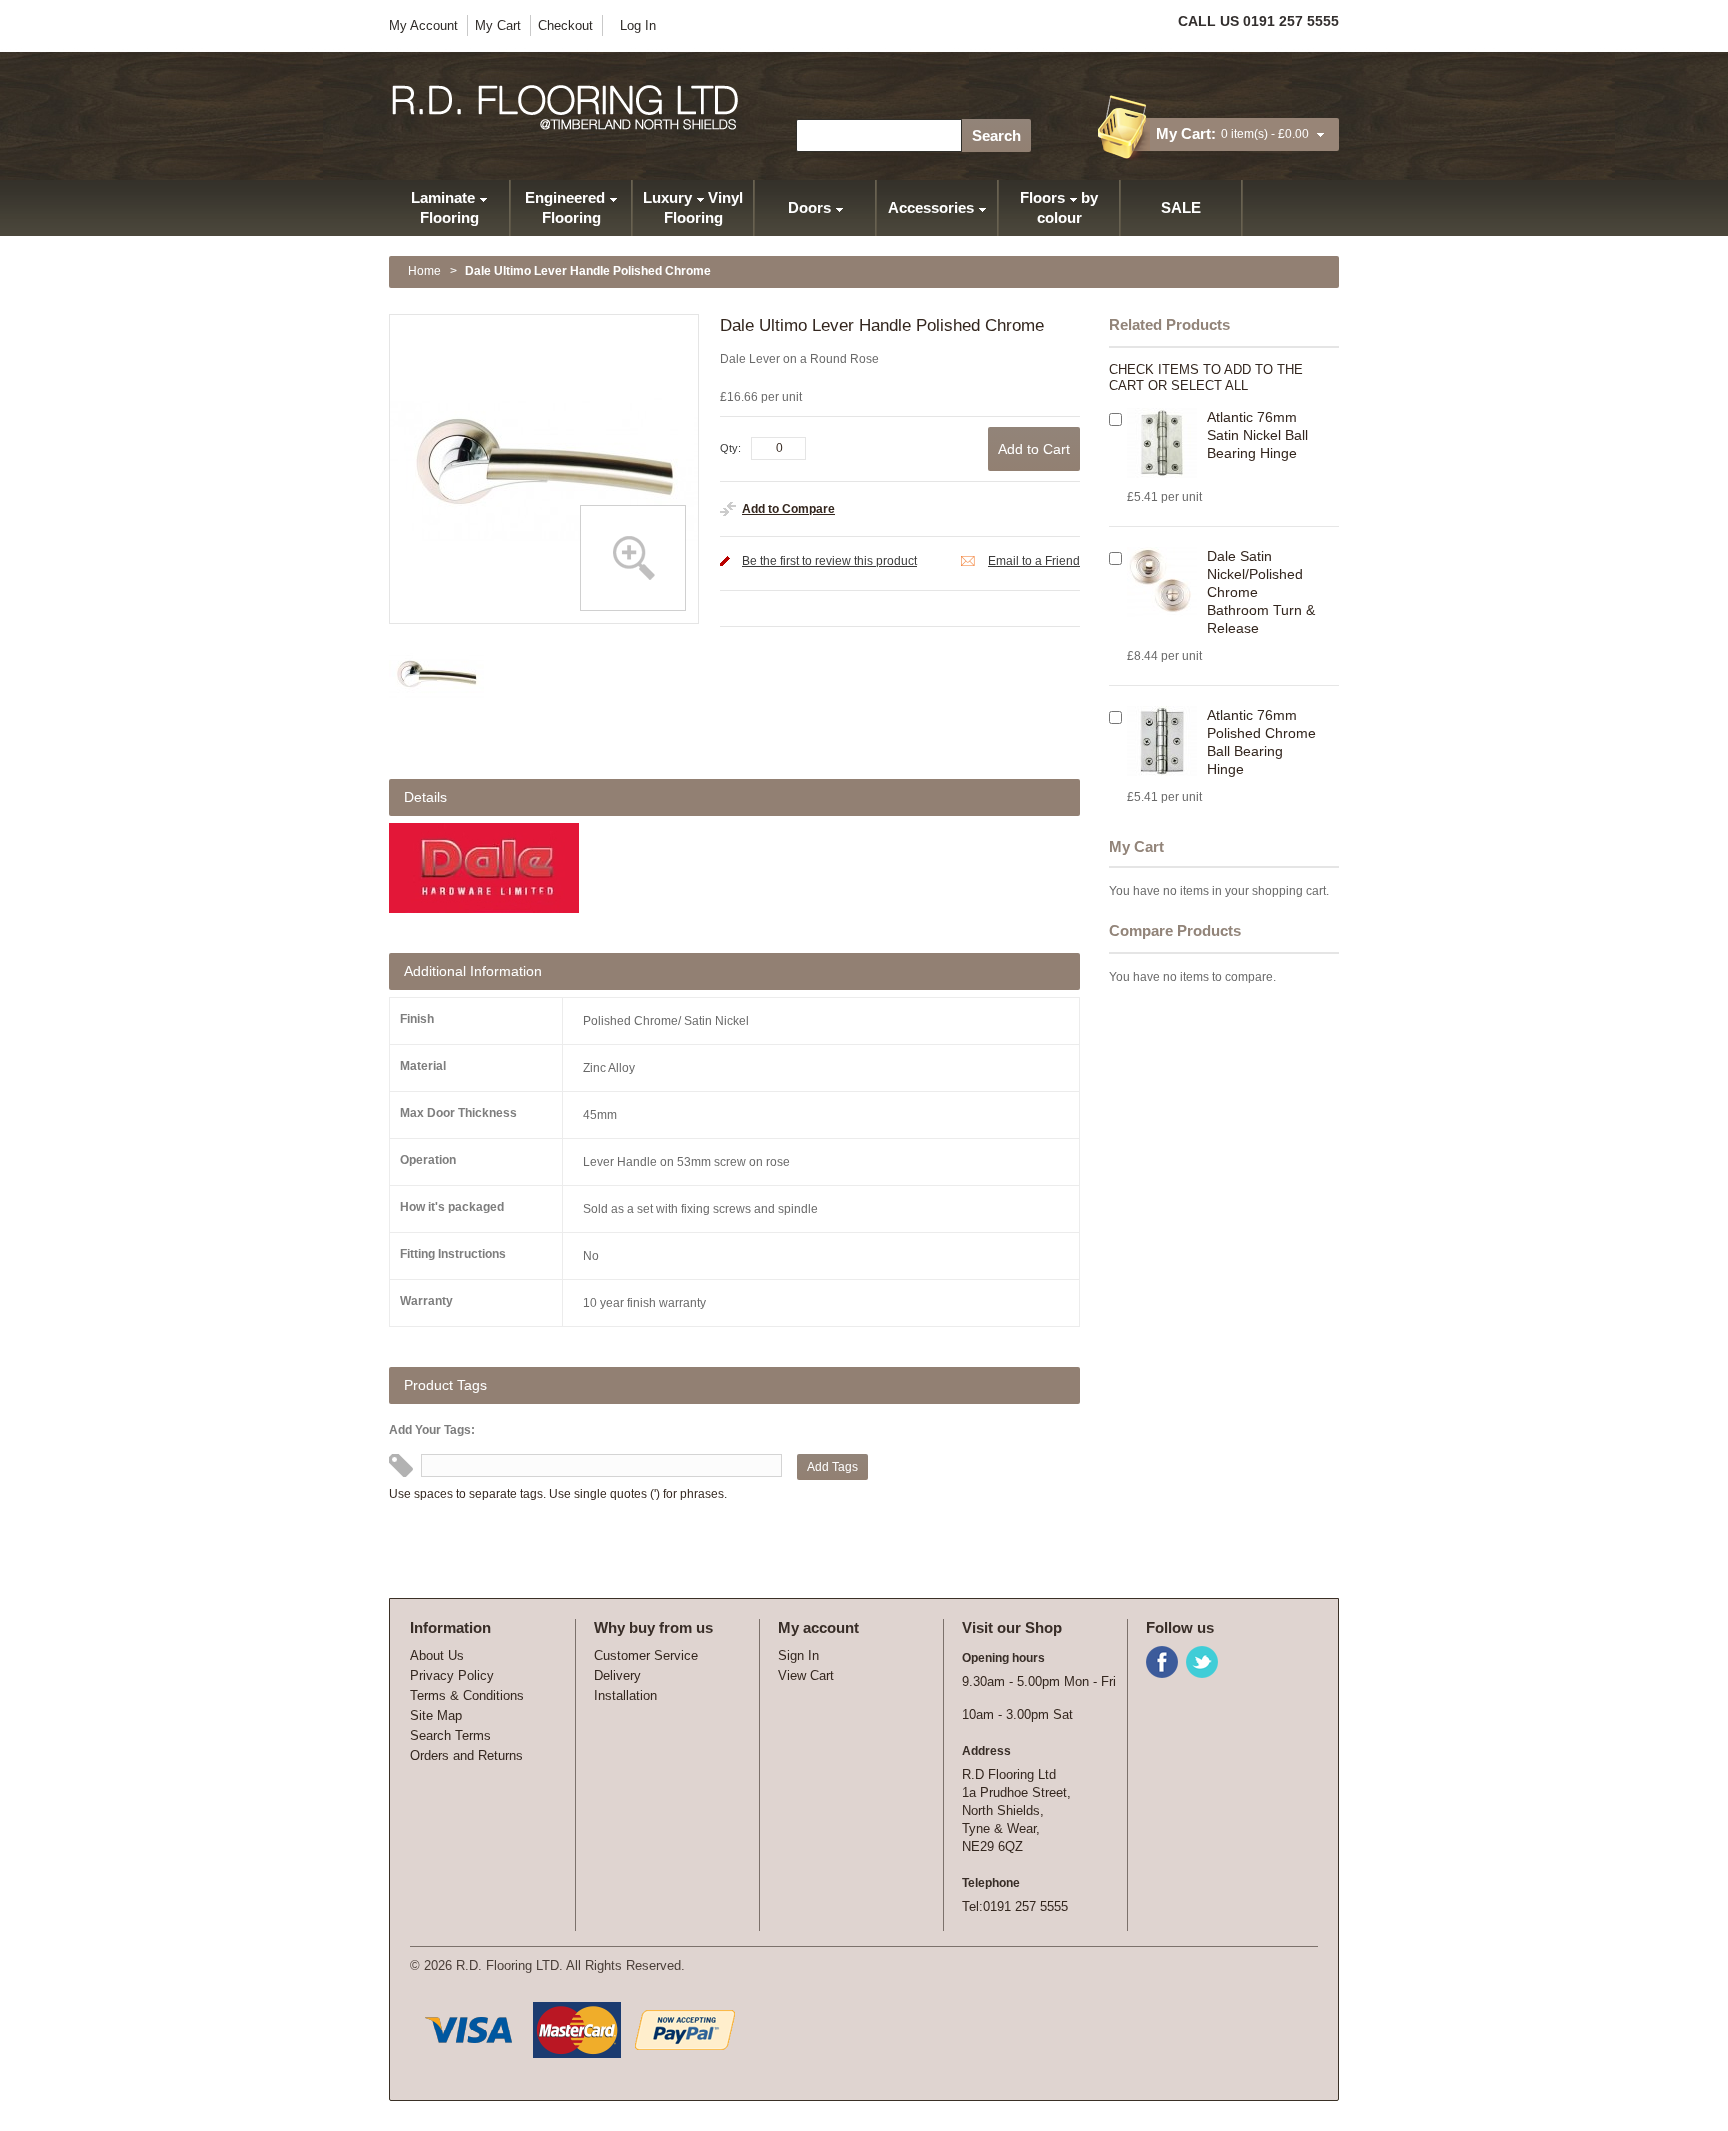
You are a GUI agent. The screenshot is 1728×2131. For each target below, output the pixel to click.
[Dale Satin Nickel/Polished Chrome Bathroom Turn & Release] (1162, 582)
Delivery (617, 1675)
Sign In (798, 1655)
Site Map (436, 1715)
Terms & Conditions (467, 1695)
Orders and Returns (466, 1755)
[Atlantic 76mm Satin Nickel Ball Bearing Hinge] (1162, 443)
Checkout (565, 25)
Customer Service (646, 1655)
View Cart (806, 1675)
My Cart (498, 25)
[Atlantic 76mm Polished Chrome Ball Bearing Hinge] (1162, 741)
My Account (423, 25)
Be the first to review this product (829, 561)
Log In (638, 25)
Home (424, 271)
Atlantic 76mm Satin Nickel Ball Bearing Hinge (1257, 435)
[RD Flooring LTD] (566, 107)
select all (1209, 385)
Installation (625, 1695)
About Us (437, 1655)
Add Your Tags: (432, 1430)
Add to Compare (788, 509)
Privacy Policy (452, 1675)
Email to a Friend (1034, 561)
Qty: (730, 448)
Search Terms (450, 1735)
